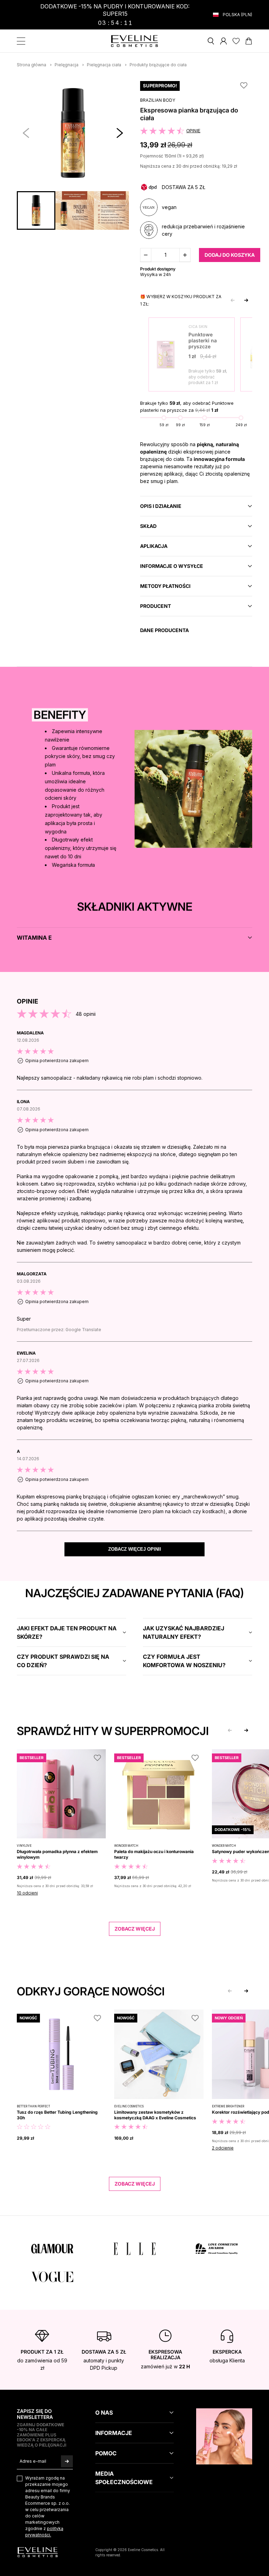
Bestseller (32, 1758)
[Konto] (223, 41)
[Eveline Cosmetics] (135, 41)
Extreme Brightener (228, 2106)
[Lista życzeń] (236, 41)
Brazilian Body (158, 100)
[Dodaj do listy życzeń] (97, 1758)
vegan (169, 207)
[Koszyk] (249, 41)
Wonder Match (126, 1846)
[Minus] (146, 255)
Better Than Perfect (33, 2106)
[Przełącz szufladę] (21, 41)
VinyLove (24, 1846)
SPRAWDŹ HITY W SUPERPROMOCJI (113, 1731)
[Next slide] (246, 300)
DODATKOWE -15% (233, 1830)
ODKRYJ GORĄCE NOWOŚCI (91, 1991)
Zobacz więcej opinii (135, 1549)
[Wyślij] (67, 2461)
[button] (120, 133)
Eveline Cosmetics (129, 2106)
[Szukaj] (211, 41)
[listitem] (134, 1060)
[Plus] (185, 255)
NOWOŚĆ (28, 2018)
